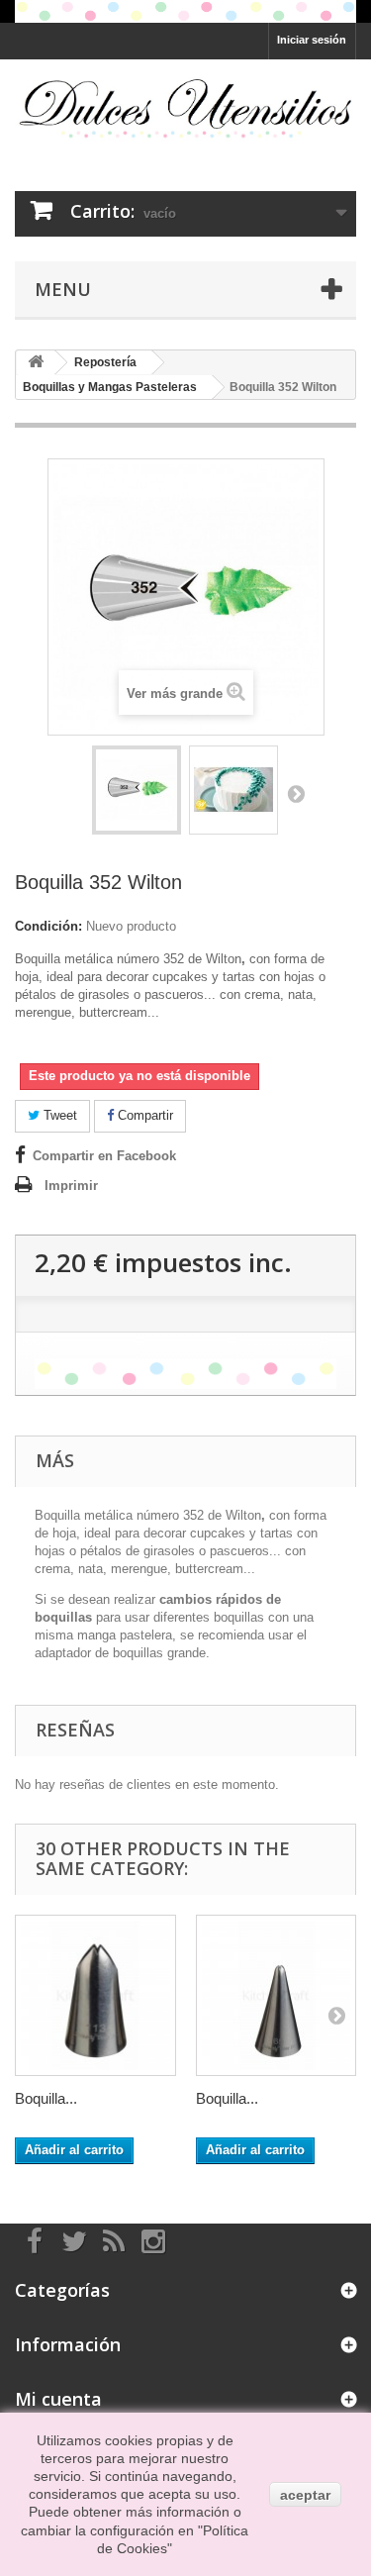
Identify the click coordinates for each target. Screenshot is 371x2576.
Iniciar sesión (312, 40)
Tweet (58, 1115)
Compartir (143, 1115)
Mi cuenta (58, 2399)
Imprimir (71, 1186)
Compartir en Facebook (104, 1156)
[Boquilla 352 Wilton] (137, 790)
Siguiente (296, 793)
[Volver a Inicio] (36, 363)
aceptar (305, 2495)
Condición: (48, 926)
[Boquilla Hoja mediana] (95, 1995)
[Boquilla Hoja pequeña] (277, 1995)
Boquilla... (46, 2098)
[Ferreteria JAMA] (185, 108)
